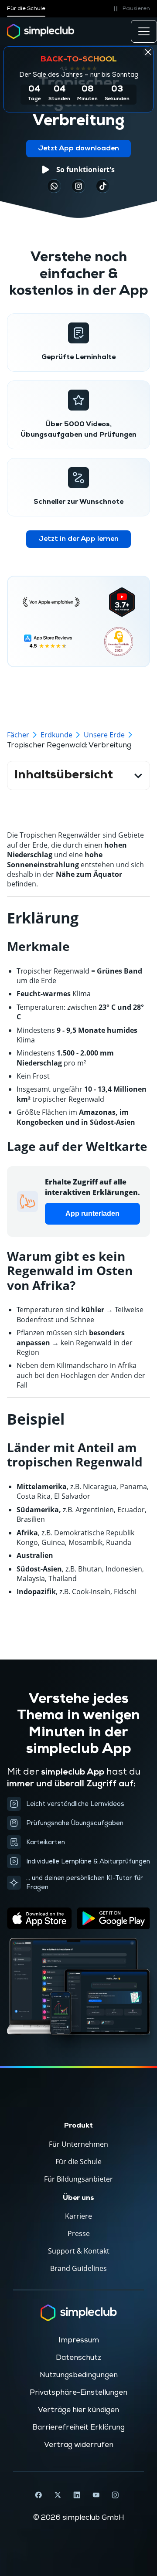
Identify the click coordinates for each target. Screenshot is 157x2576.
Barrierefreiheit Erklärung (78, 2427)
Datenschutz (78, 2358)
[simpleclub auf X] (58, 2495)
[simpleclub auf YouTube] (96, 2495)
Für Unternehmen (78, 2144)
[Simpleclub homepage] (41, 31)
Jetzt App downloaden (78, 149)
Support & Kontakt (79, 2251)
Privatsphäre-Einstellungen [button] (78, 2393)
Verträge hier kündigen (78, 2410)
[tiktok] (54, 186)
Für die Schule (26, 8)
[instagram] (78, 186)
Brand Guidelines (78, 2268)
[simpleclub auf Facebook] (38, 2495)
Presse (79, 2233)
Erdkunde (56, 735)
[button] (130, 9)
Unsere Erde (104, 735)
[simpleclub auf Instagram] (115, 2495)
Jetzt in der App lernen (78, 539)
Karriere (78, 2216)
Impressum (79, 2340)
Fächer (18, 735)
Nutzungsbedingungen (79, 2375)
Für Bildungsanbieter (78, 2179)
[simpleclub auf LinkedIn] (77, 2495)
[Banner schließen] (148, 52)
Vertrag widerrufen (79, 2445)
